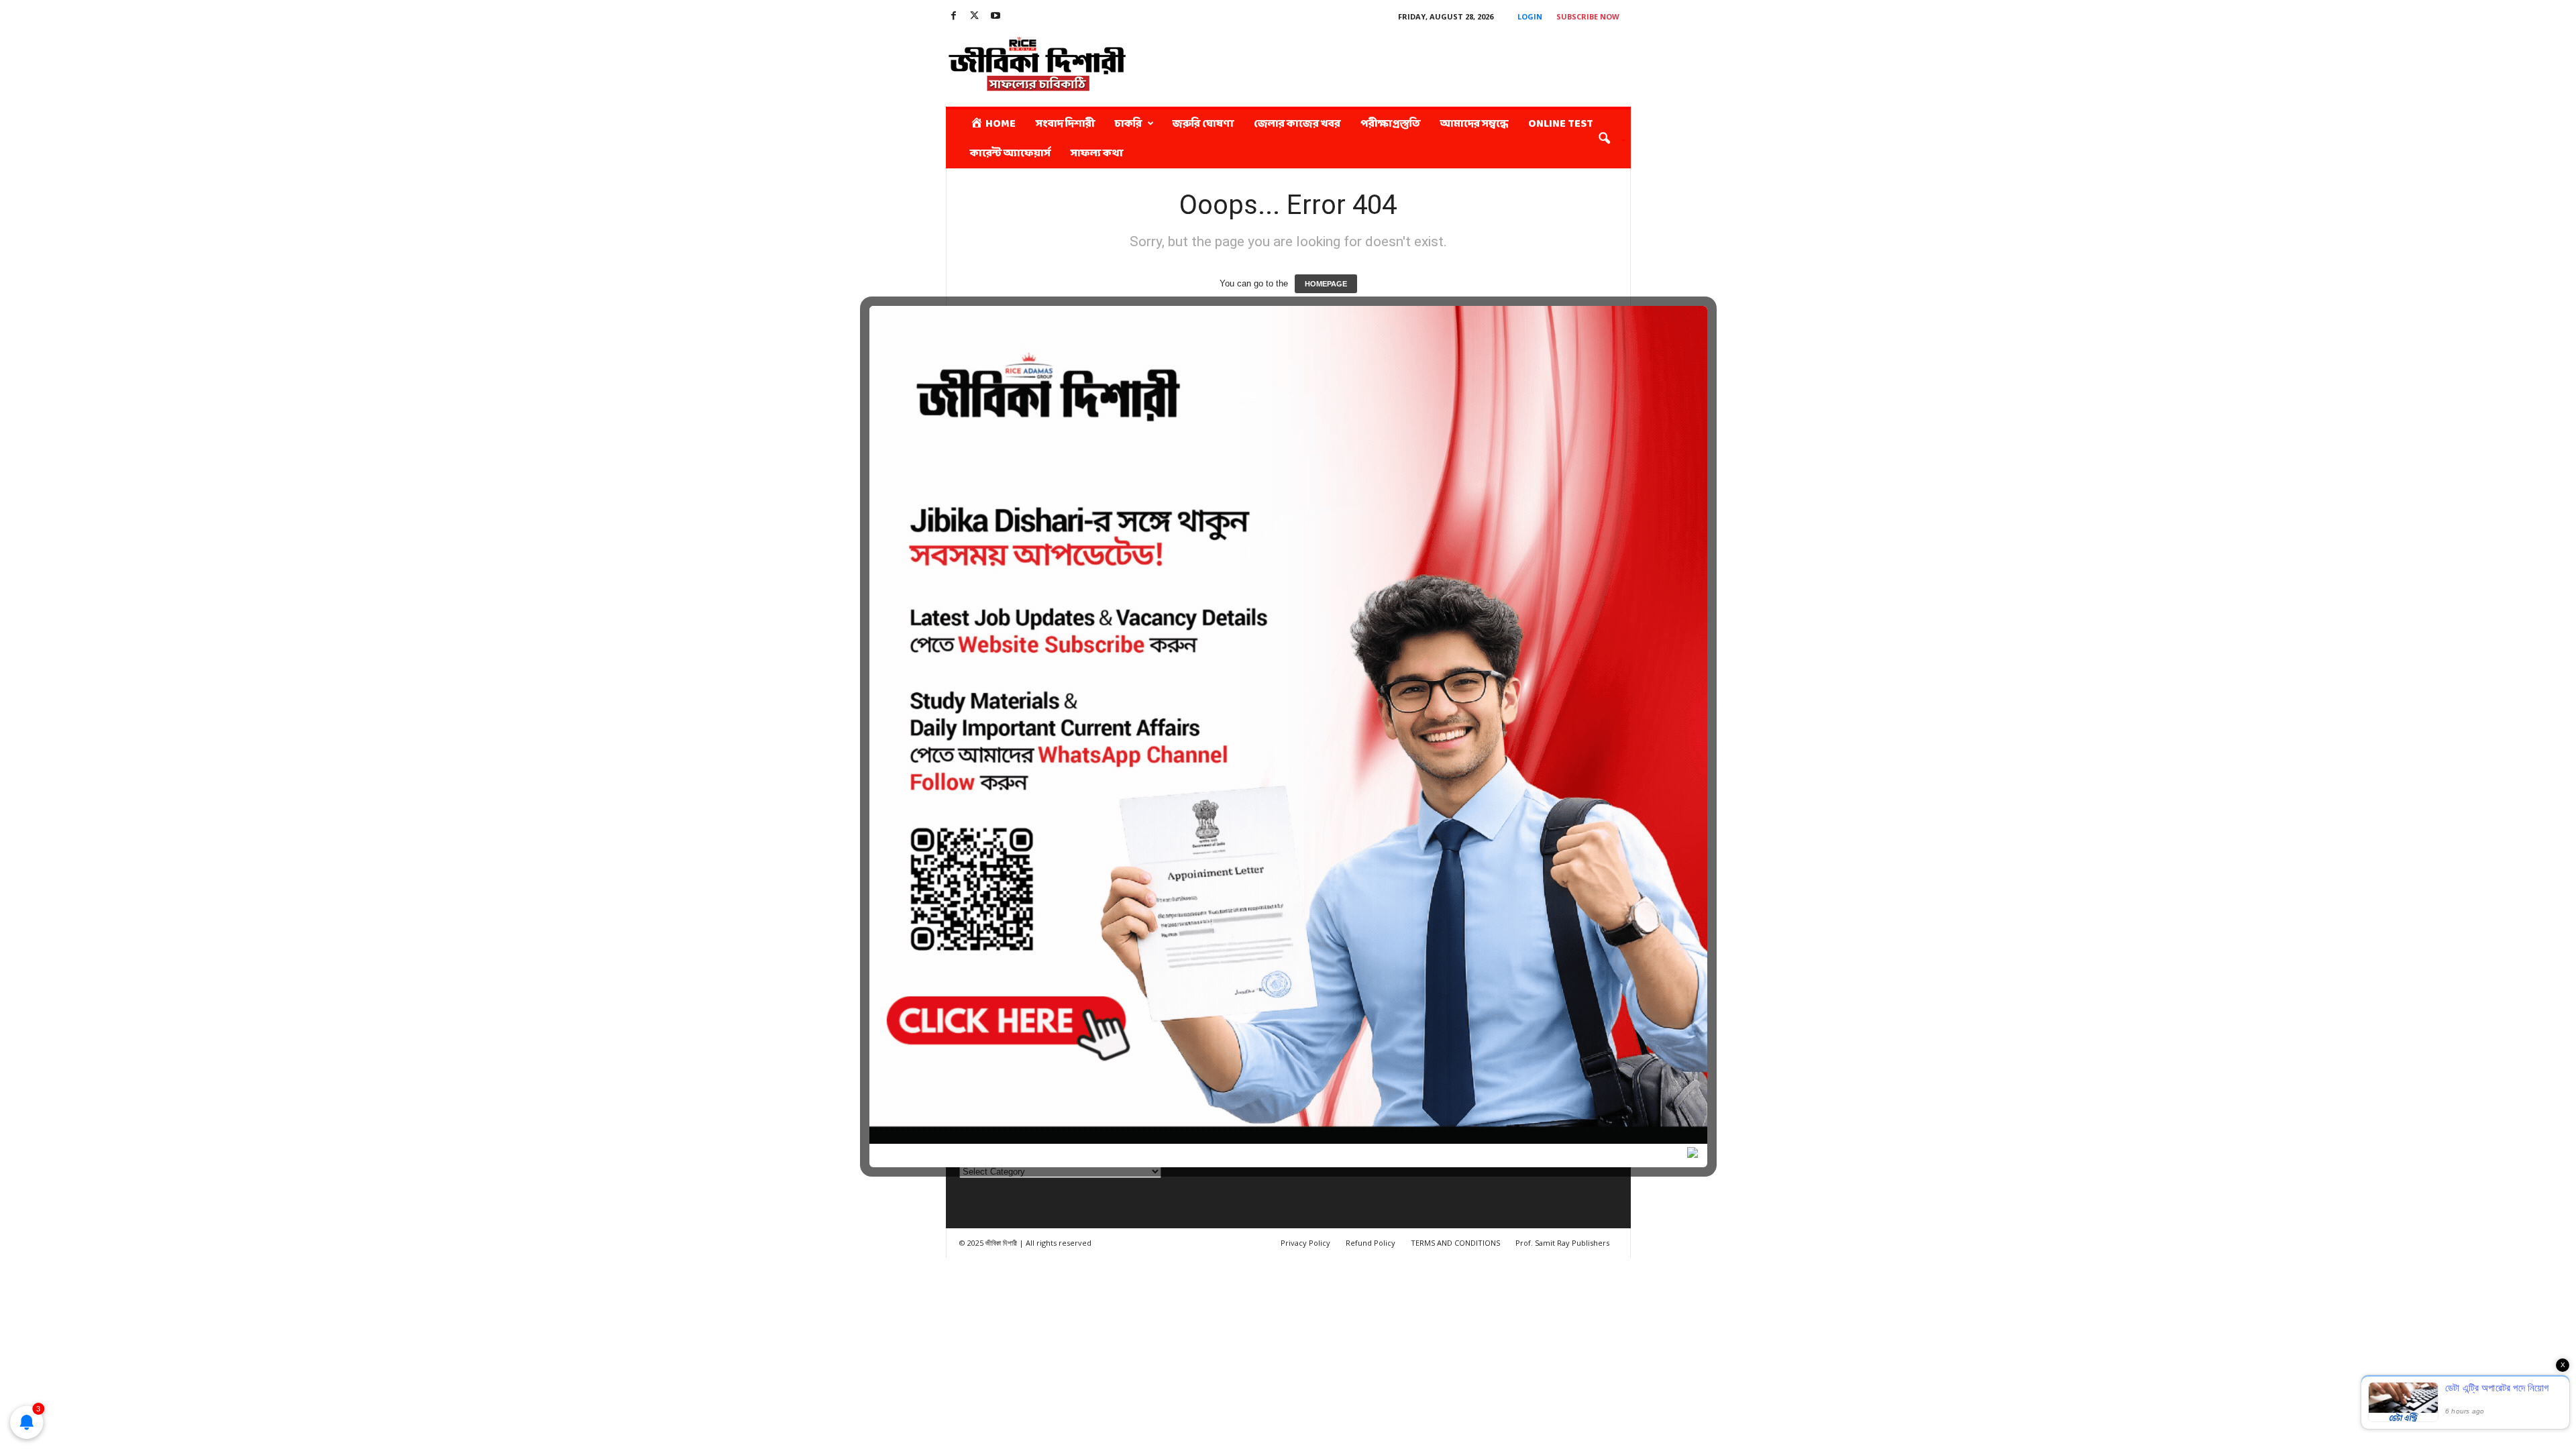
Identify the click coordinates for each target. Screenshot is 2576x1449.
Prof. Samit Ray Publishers (1562, 1243)
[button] (1607, 139)
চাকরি (1128, 124)
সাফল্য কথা (1097, 153)
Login (1530, 16)
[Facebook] (954, 16)
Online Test (1561, 124)
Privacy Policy (1305, 1243)
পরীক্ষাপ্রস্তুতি (1390, 124)
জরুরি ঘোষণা (1203, 124)
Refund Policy (1371, 1243)
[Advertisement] (1387, 63)
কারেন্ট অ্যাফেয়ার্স (1010, 153)
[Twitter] (975, 16)
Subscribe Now (1588, 16)
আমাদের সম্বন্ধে (1474, 124)
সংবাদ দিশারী (1065, 124)
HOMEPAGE (1326, 284)
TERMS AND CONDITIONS (1455, 1243)
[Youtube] (996, 16)
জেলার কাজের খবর (1297, 124)
